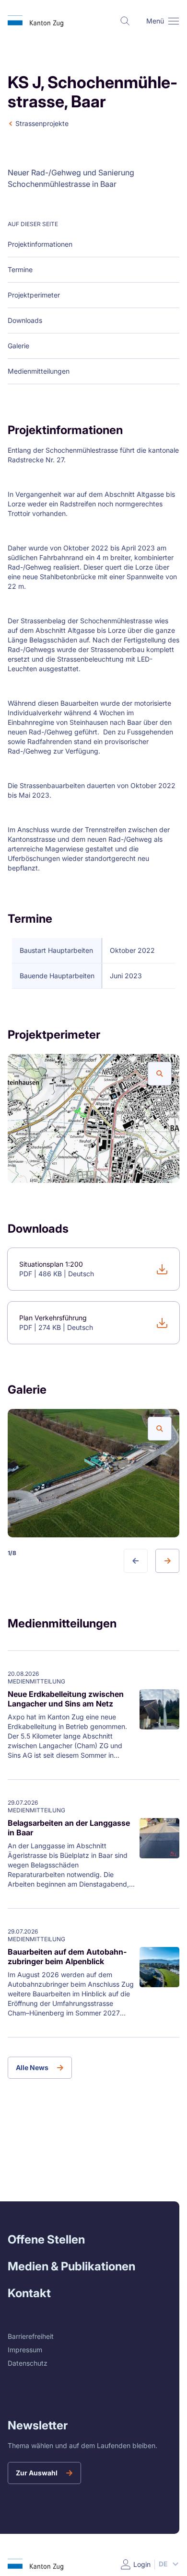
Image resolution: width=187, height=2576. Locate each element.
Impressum (25, 2350)
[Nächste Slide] (167, 1561)
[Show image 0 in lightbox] (160, 1074)
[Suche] (125, 21)
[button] (174, 21)
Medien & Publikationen (71, 2266)
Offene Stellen (46, 2239)
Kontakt (29, 2293)
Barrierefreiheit (31, 2336)
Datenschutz (28, 2363)
